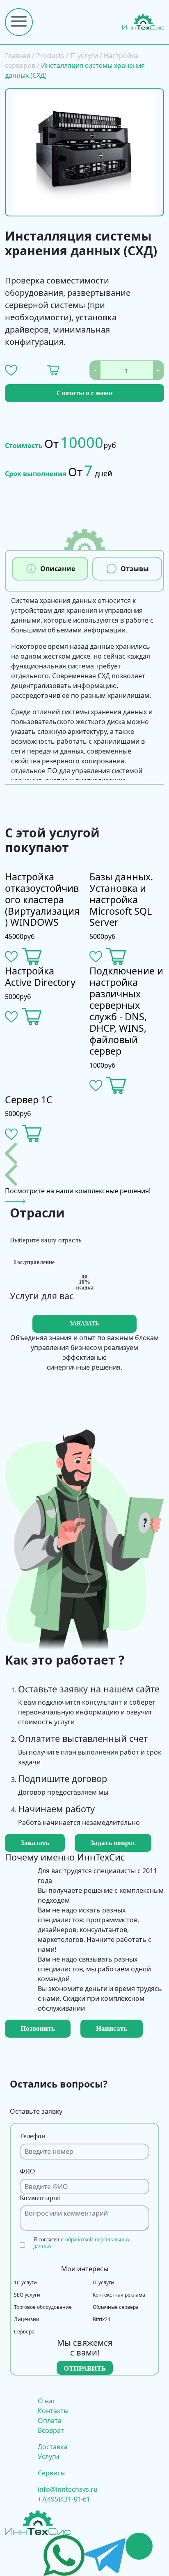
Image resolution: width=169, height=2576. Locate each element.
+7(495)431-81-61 (64, 2499)
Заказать (35, 1843)
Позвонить (38, 2028)
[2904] (116, 1086)
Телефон (32, 2136)
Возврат (51, 2430)
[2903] (32, 1134)
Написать (112, 2028)
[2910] (32, 1017)
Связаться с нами (85, 393)
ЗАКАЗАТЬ (84, 1324)
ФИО (27, 2171)
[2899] (116, 957)
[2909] (32, 957)
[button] (11, 370)
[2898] (53, 370)
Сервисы (52, 2473)
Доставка (53, 2447)
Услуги (48, 2457)
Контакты (53, 2411)
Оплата (50, 2421)
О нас (47, 2401)
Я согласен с (81, 2243)
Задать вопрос (113, 1843)
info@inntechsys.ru (68, 2489)
